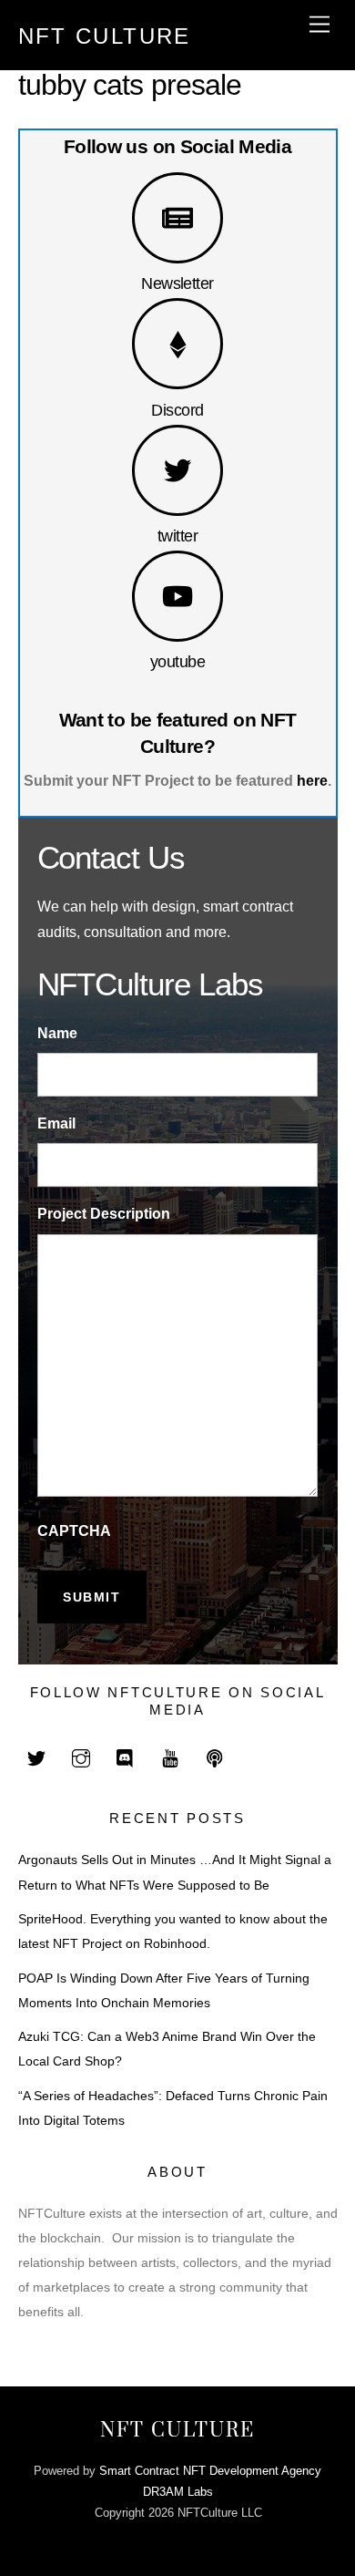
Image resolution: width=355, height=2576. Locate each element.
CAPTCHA (74, 1531)
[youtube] (170, 1756)
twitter (177, 536)
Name (57, 1033)
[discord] (126, 1756)
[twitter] (36, 1756)
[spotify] (215, 1756)
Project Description (104, 1214)
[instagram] (81, 1756)
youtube (177, 661)
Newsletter (177, 283)
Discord (177, 410)
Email (56, 1123)
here (312, 781)
